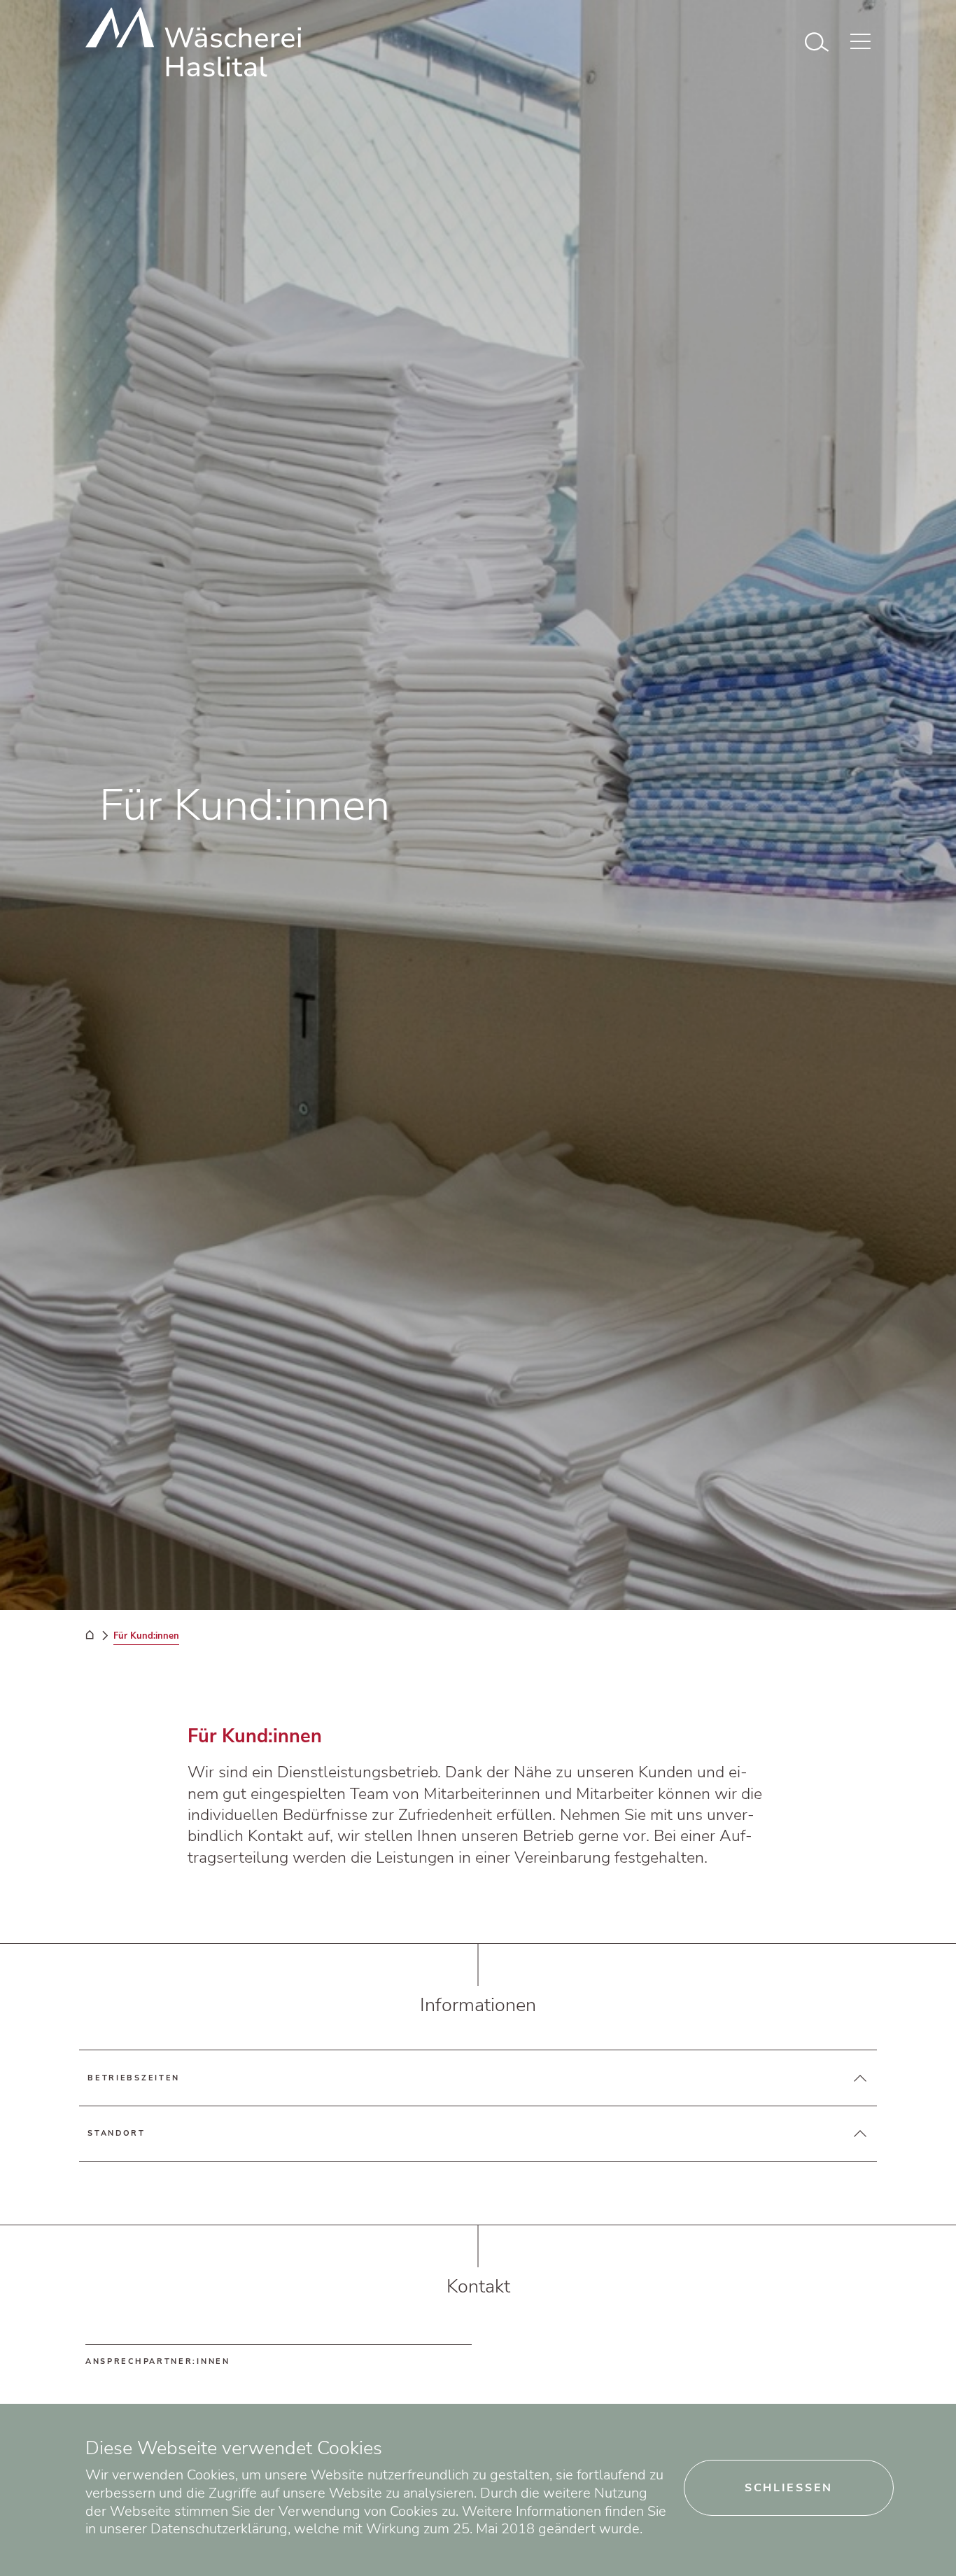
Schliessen (789, 2488)
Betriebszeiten (134, 2078)
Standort (117, 2133)
